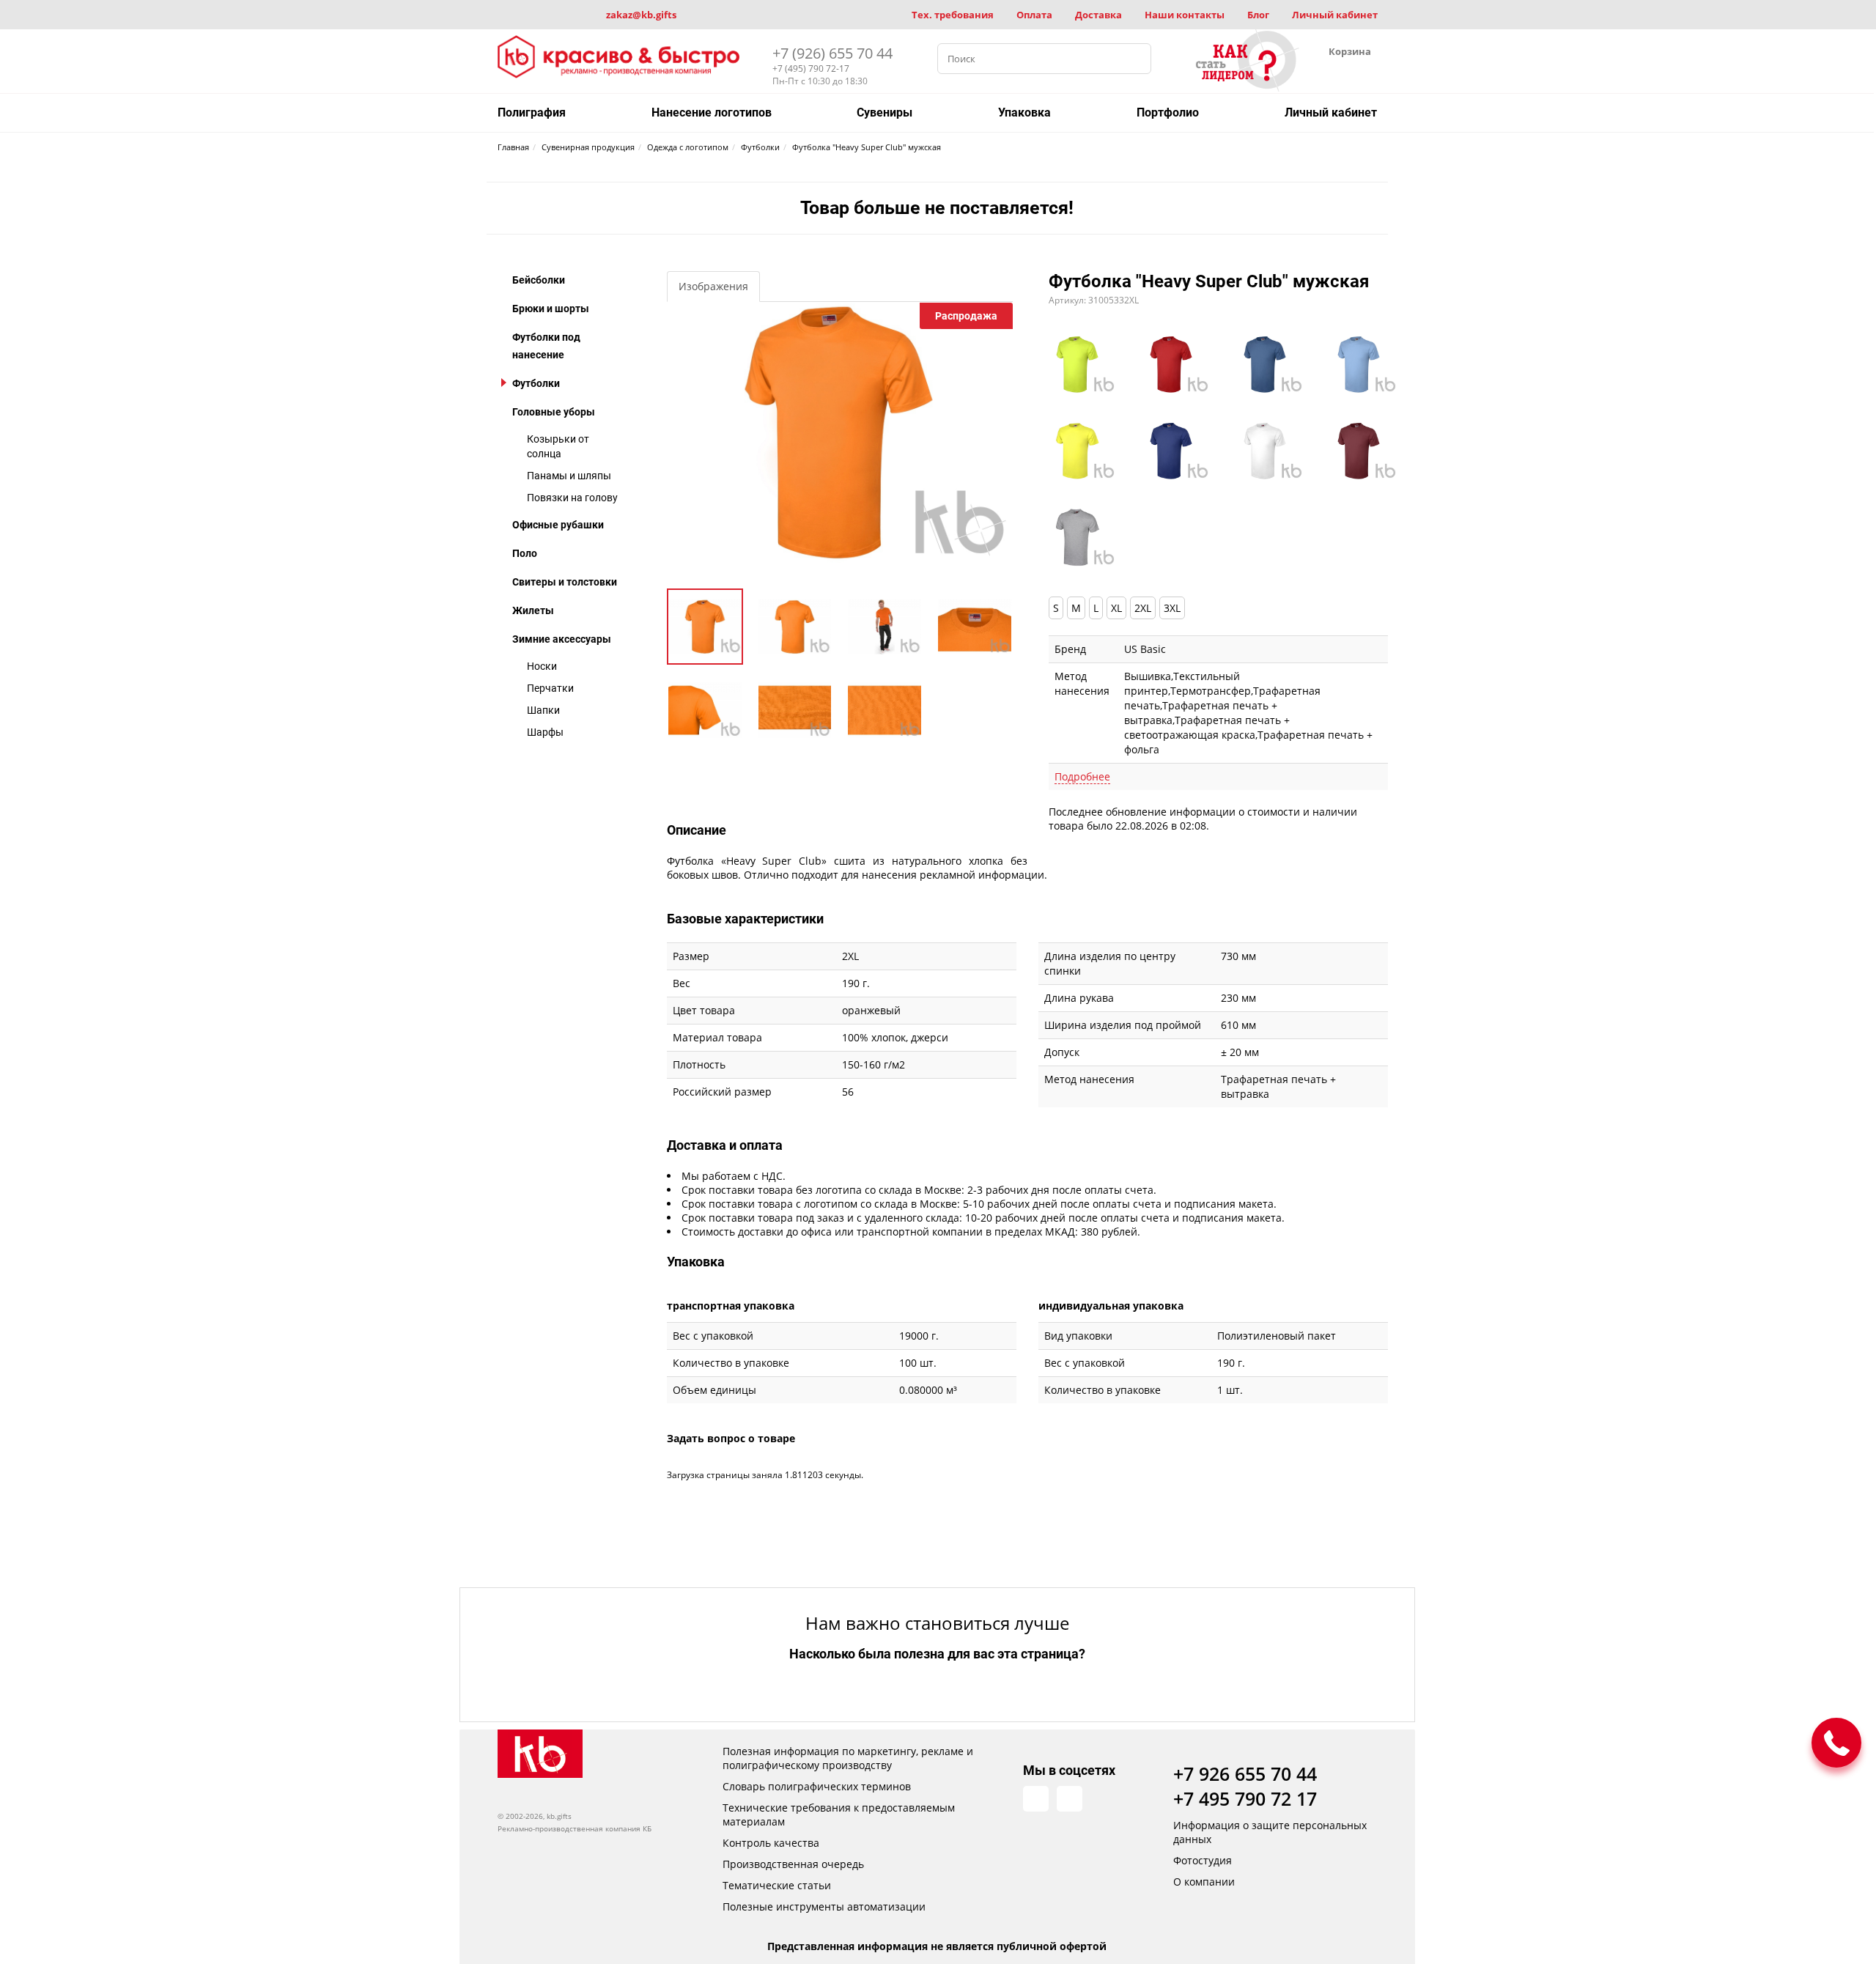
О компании (1204, 1882)
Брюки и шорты (551, 309)
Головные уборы (554, 412)
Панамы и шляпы (569, 476)
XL (1116, 608)
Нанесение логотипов (712, 112)
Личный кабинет (1335, 15)
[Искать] (1136, 59)
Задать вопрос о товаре (731, 1438)
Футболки (536, 383)
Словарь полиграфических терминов (817, 1786)
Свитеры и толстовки (565, 582)
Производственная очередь (793, 1864)
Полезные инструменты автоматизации (824, 1906)
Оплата (1034, 15)
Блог (1258, 15)
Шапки (543, 710)
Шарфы (545, 732)
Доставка (1098, 15)
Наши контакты (1185, 15)
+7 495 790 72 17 (1245, 1798)
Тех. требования (953, 15)
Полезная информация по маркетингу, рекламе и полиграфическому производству (848, 1758)
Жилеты (533, 610)
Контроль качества (771, 1843)
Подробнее (1082, 776)
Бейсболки (539, 280)
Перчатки (550, 688)
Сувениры (885, 112)
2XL (1143, 608)
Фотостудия (1203, 1860)
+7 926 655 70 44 (1245, 1773)
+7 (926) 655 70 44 (832, 53)
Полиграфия (532, 112)
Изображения (713, 286)
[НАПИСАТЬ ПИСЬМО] (1836, 1743)
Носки (542, 666)
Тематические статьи (777, 1885)
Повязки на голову (572, 498)
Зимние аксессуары (562, 639)
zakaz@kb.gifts (641, 15)
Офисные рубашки (558, 525)
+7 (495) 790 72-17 (811, 69)
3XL (1172, 608)
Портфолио (1168, 112)
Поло (525, 553)
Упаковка (1024, 112)
